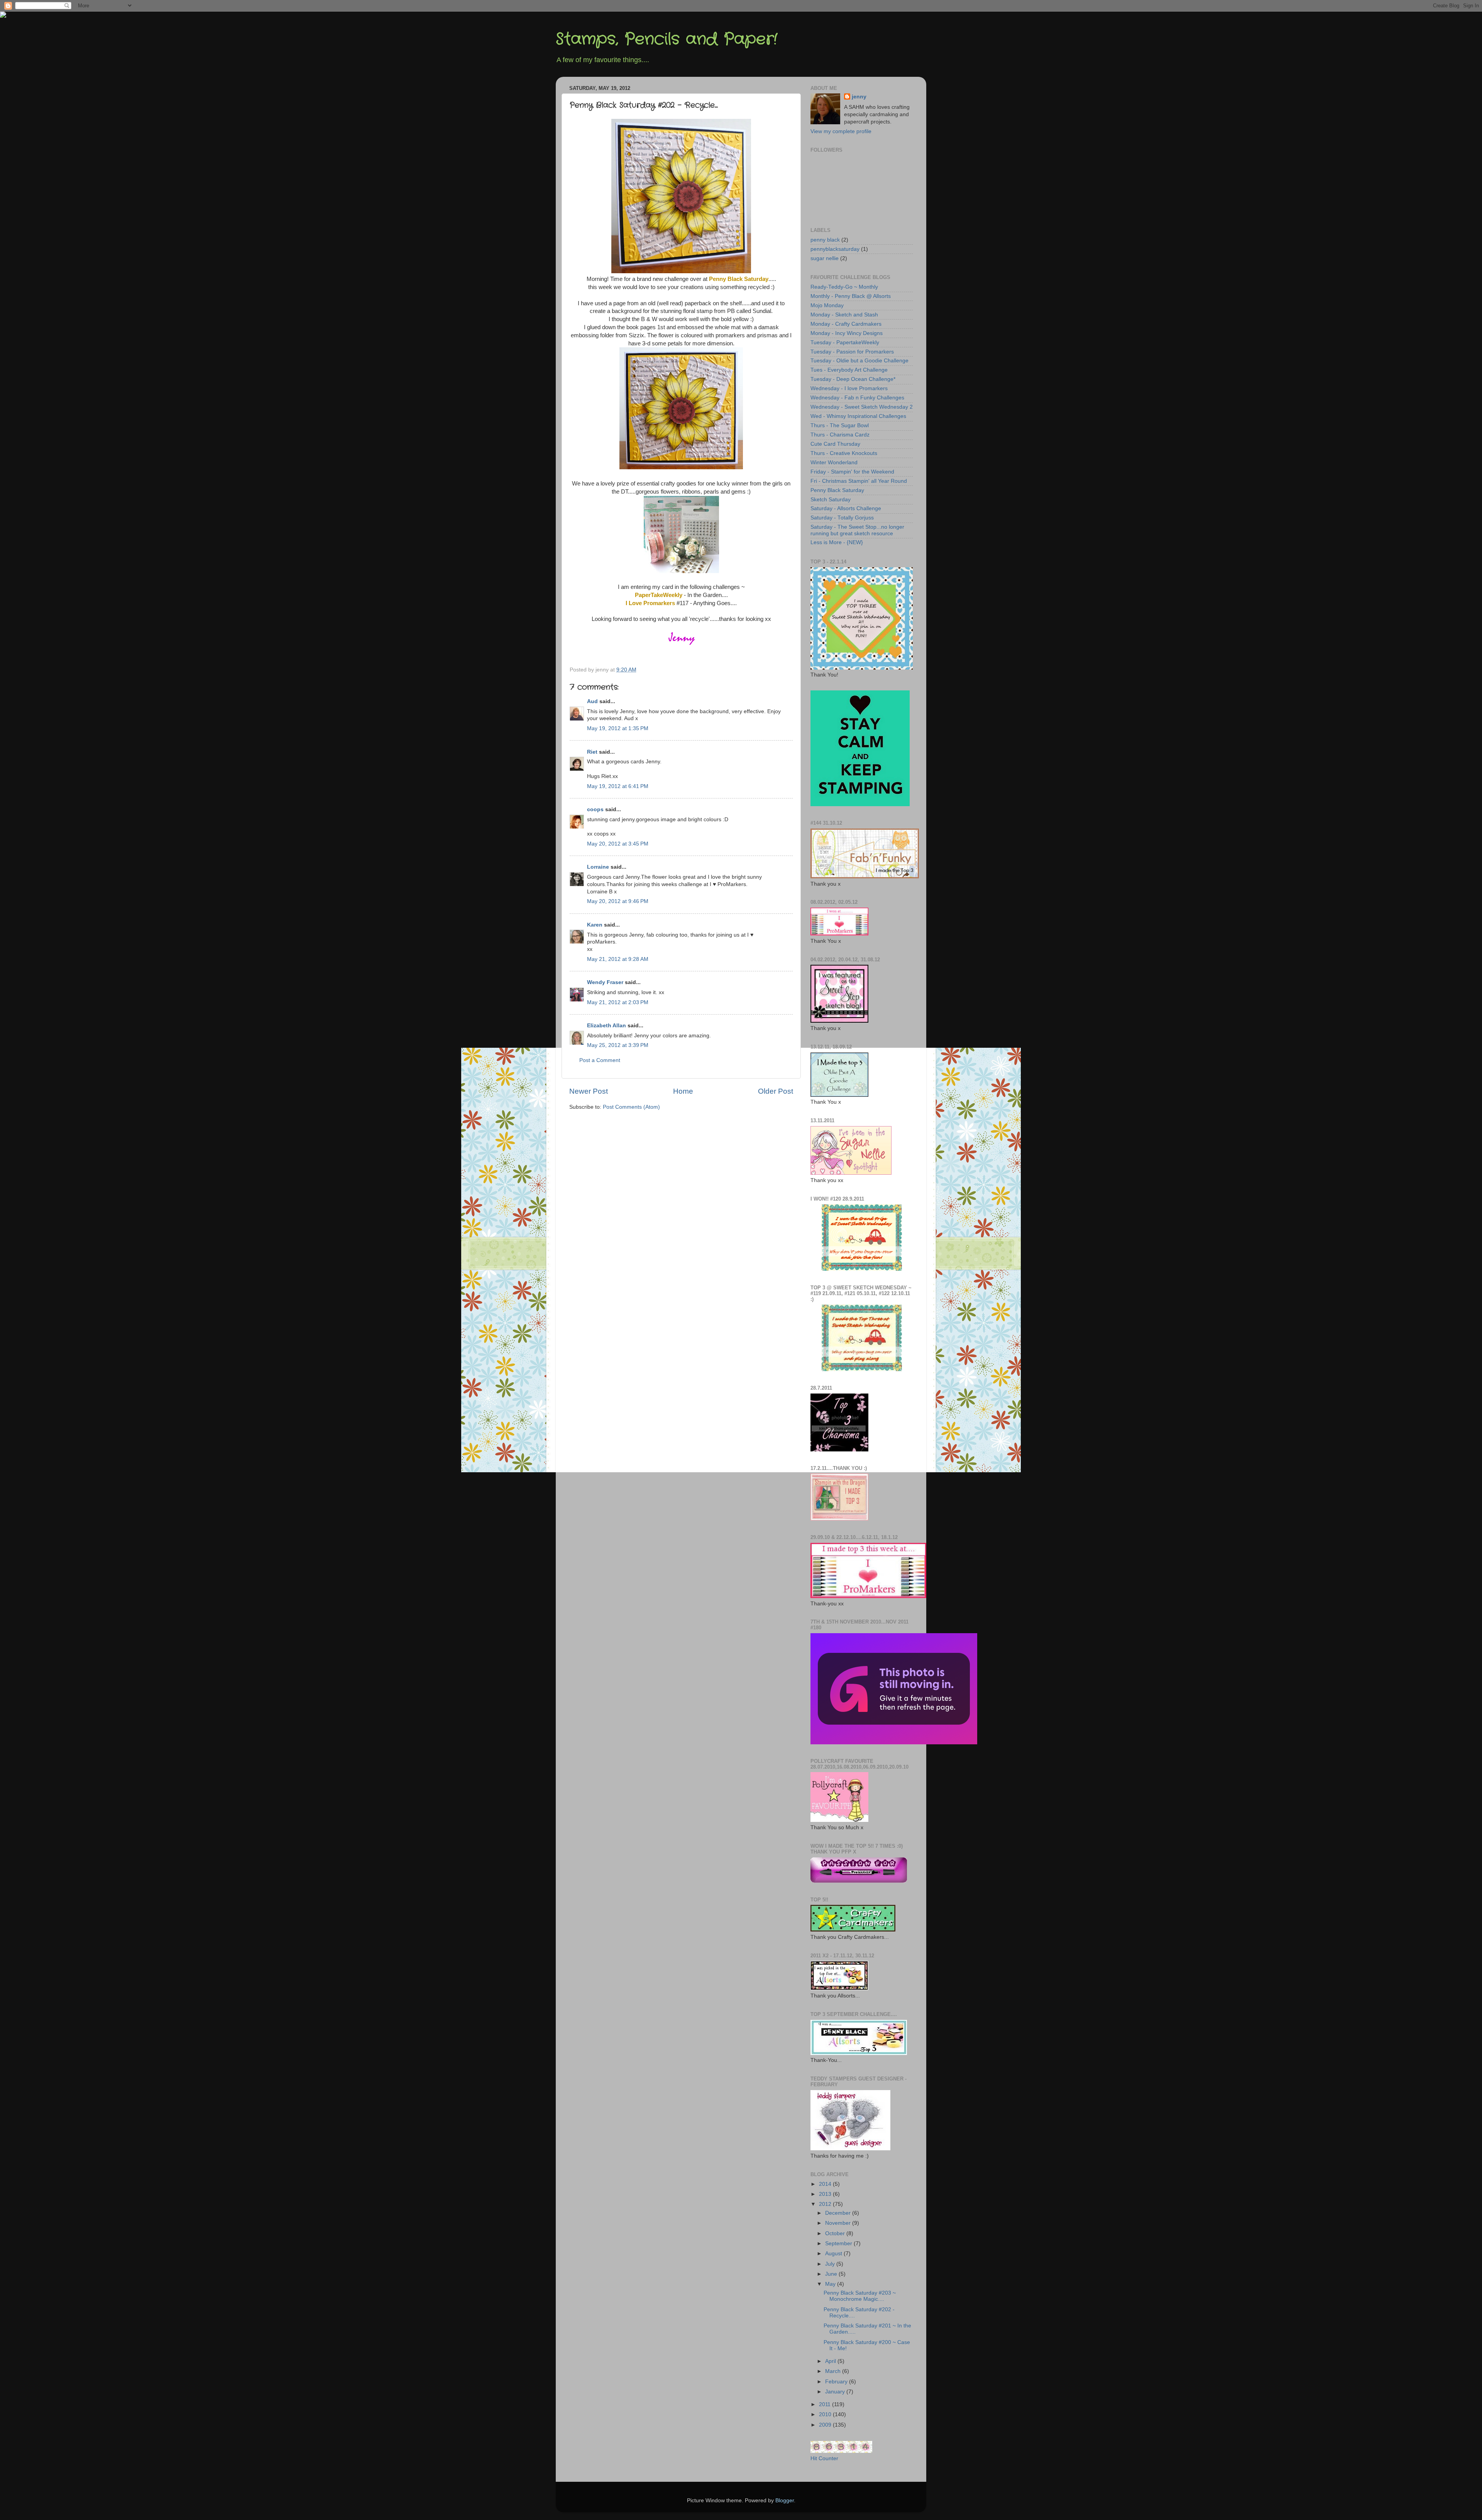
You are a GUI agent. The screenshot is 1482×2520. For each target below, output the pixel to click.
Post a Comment (600, 1060)
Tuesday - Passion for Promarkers (852, 352)
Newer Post (589, 1091)
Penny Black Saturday (837, 490)
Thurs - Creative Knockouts (844, 453)
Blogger (785, 2501)
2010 (826, 2414)
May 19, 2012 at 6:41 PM (618, 786)
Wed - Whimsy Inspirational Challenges (858, 416)
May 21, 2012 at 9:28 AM (618, 959)
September (839, 2243)
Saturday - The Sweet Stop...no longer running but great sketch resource (857, 530)
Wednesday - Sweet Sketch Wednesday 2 (862, 407)
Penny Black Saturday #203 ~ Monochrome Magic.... (860, 2296)
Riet (592, 752)
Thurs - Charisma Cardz (840, 435)
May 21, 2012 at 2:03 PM (618, 1002)
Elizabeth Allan (607, 1026)
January (836, 2392)
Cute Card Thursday (835, 444)
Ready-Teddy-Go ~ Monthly (844, 287)
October (836, 2233)
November (839, 2223)
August (834, 2254)
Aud (592, 701)
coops (595, 809)
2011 (826, 2404)
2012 (826, 2204)
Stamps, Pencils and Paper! (667, 39)
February (837, 2382)
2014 (826, 2184)
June (832, 2274)
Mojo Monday (827, 305)
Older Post (776, 1091)
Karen (595, 925)
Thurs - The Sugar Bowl (840, 425)
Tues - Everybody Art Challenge (849, 370)
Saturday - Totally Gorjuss (842, 518)
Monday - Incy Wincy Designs (847, 333)
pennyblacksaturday (835, 249)
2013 (826, 2194)
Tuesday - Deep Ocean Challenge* (853, 379)
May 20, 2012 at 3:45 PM (618, 844)
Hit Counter (824, 2458)
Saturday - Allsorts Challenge (846, 508)
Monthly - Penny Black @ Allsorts (851, 296)
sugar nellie (825, 258)
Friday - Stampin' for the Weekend (852, 472)
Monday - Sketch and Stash (844, 315)
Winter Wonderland (834, 463)
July (831, 2264)
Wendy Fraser (605, 982)
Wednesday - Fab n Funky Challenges (857, 398)
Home (683, 1091)
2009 (826, 2425)
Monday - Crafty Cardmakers (846, 324)
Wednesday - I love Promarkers (849, 388)
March (834, 2371)
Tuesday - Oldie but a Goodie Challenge (859, 361)
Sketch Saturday (831, 500)
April (831, 2361)
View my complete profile (841, 131)
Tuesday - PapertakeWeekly (845, 342)
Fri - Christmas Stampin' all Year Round (859, 481)
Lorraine (598, 867)
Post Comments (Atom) (631, 1107)
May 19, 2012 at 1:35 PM (618, 728)
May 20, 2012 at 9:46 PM (618, 901)
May (831, 2284)
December (839, 2213)
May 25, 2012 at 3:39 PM (618, 1045)
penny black (825, 240)
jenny (859, 97)
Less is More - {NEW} (837, 542)
